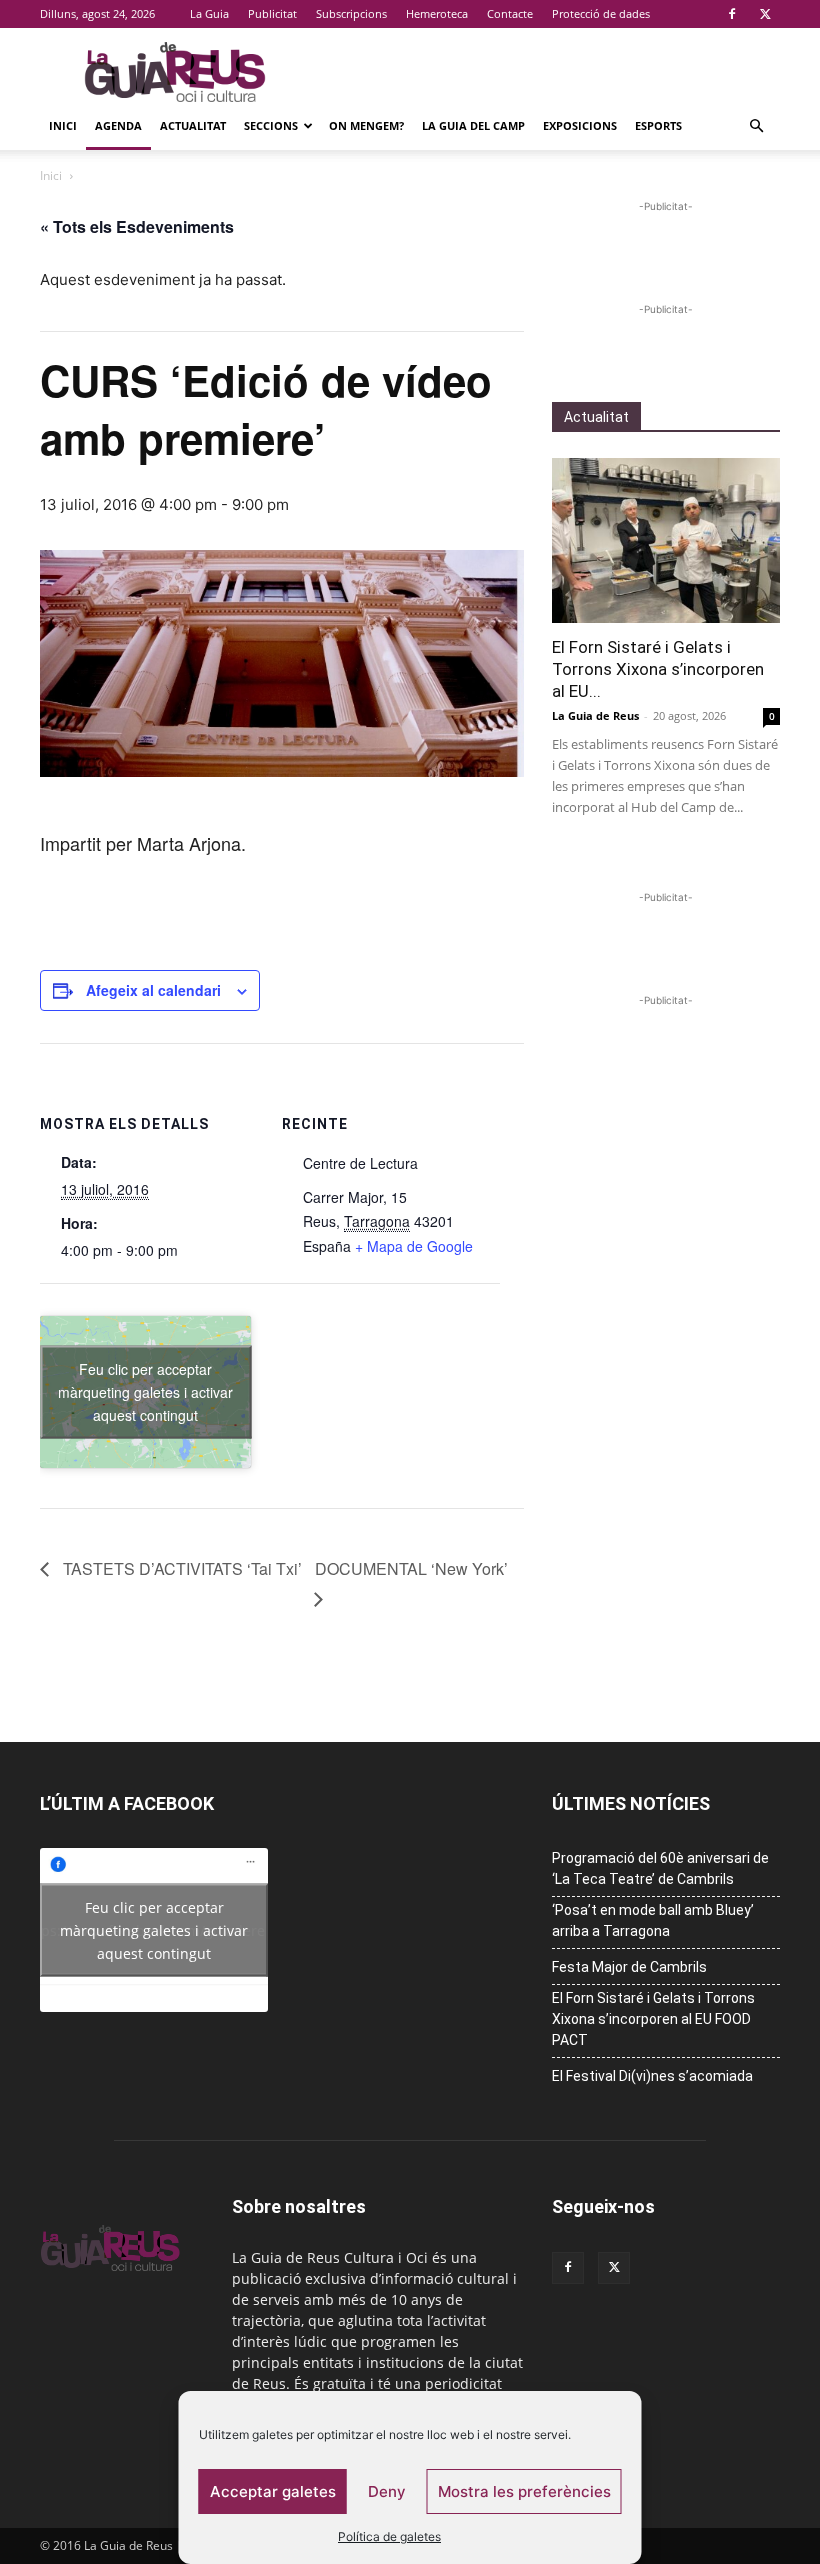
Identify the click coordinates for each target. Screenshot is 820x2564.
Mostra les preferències (524, 2491)
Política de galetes (389, 2536)
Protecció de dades (601, 13)
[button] (756, 126)
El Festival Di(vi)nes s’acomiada (652, 2076)
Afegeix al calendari (153, 990)
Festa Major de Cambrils (629, 1967)
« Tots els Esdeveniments (137, 226)
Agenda (118, 125)
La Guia (209, 13)
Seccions (271, 125)
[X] (765, 14)
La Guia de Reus (595, 715)
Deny (387, 2491)
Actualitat (193, 125)
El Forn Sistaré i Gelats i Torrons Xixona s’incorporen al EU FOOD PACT (653, 2019)
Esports (658, 125)
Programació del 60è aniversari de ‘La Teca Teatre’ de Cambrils (660, 1868)
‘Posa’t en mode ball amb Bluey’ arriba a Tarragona (653, 1920)
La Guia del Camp (473, 125)
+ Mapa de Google (414, 1246)
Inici (63, 125)
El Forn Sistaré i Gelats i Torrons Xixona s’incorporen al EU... (658, 669)
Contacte (510, 13)
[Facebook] (732, 14)
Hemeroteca (437, 13)
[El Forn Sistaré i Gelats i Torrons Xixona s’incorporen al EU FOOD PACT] (666, 540)
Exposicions (580, 125)
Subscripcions (351, 13)
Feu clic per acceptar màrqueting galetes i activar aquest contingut (145, 1391)
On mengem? (366, 125)
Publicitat (272, 13)
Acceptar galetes (273, 2491)
